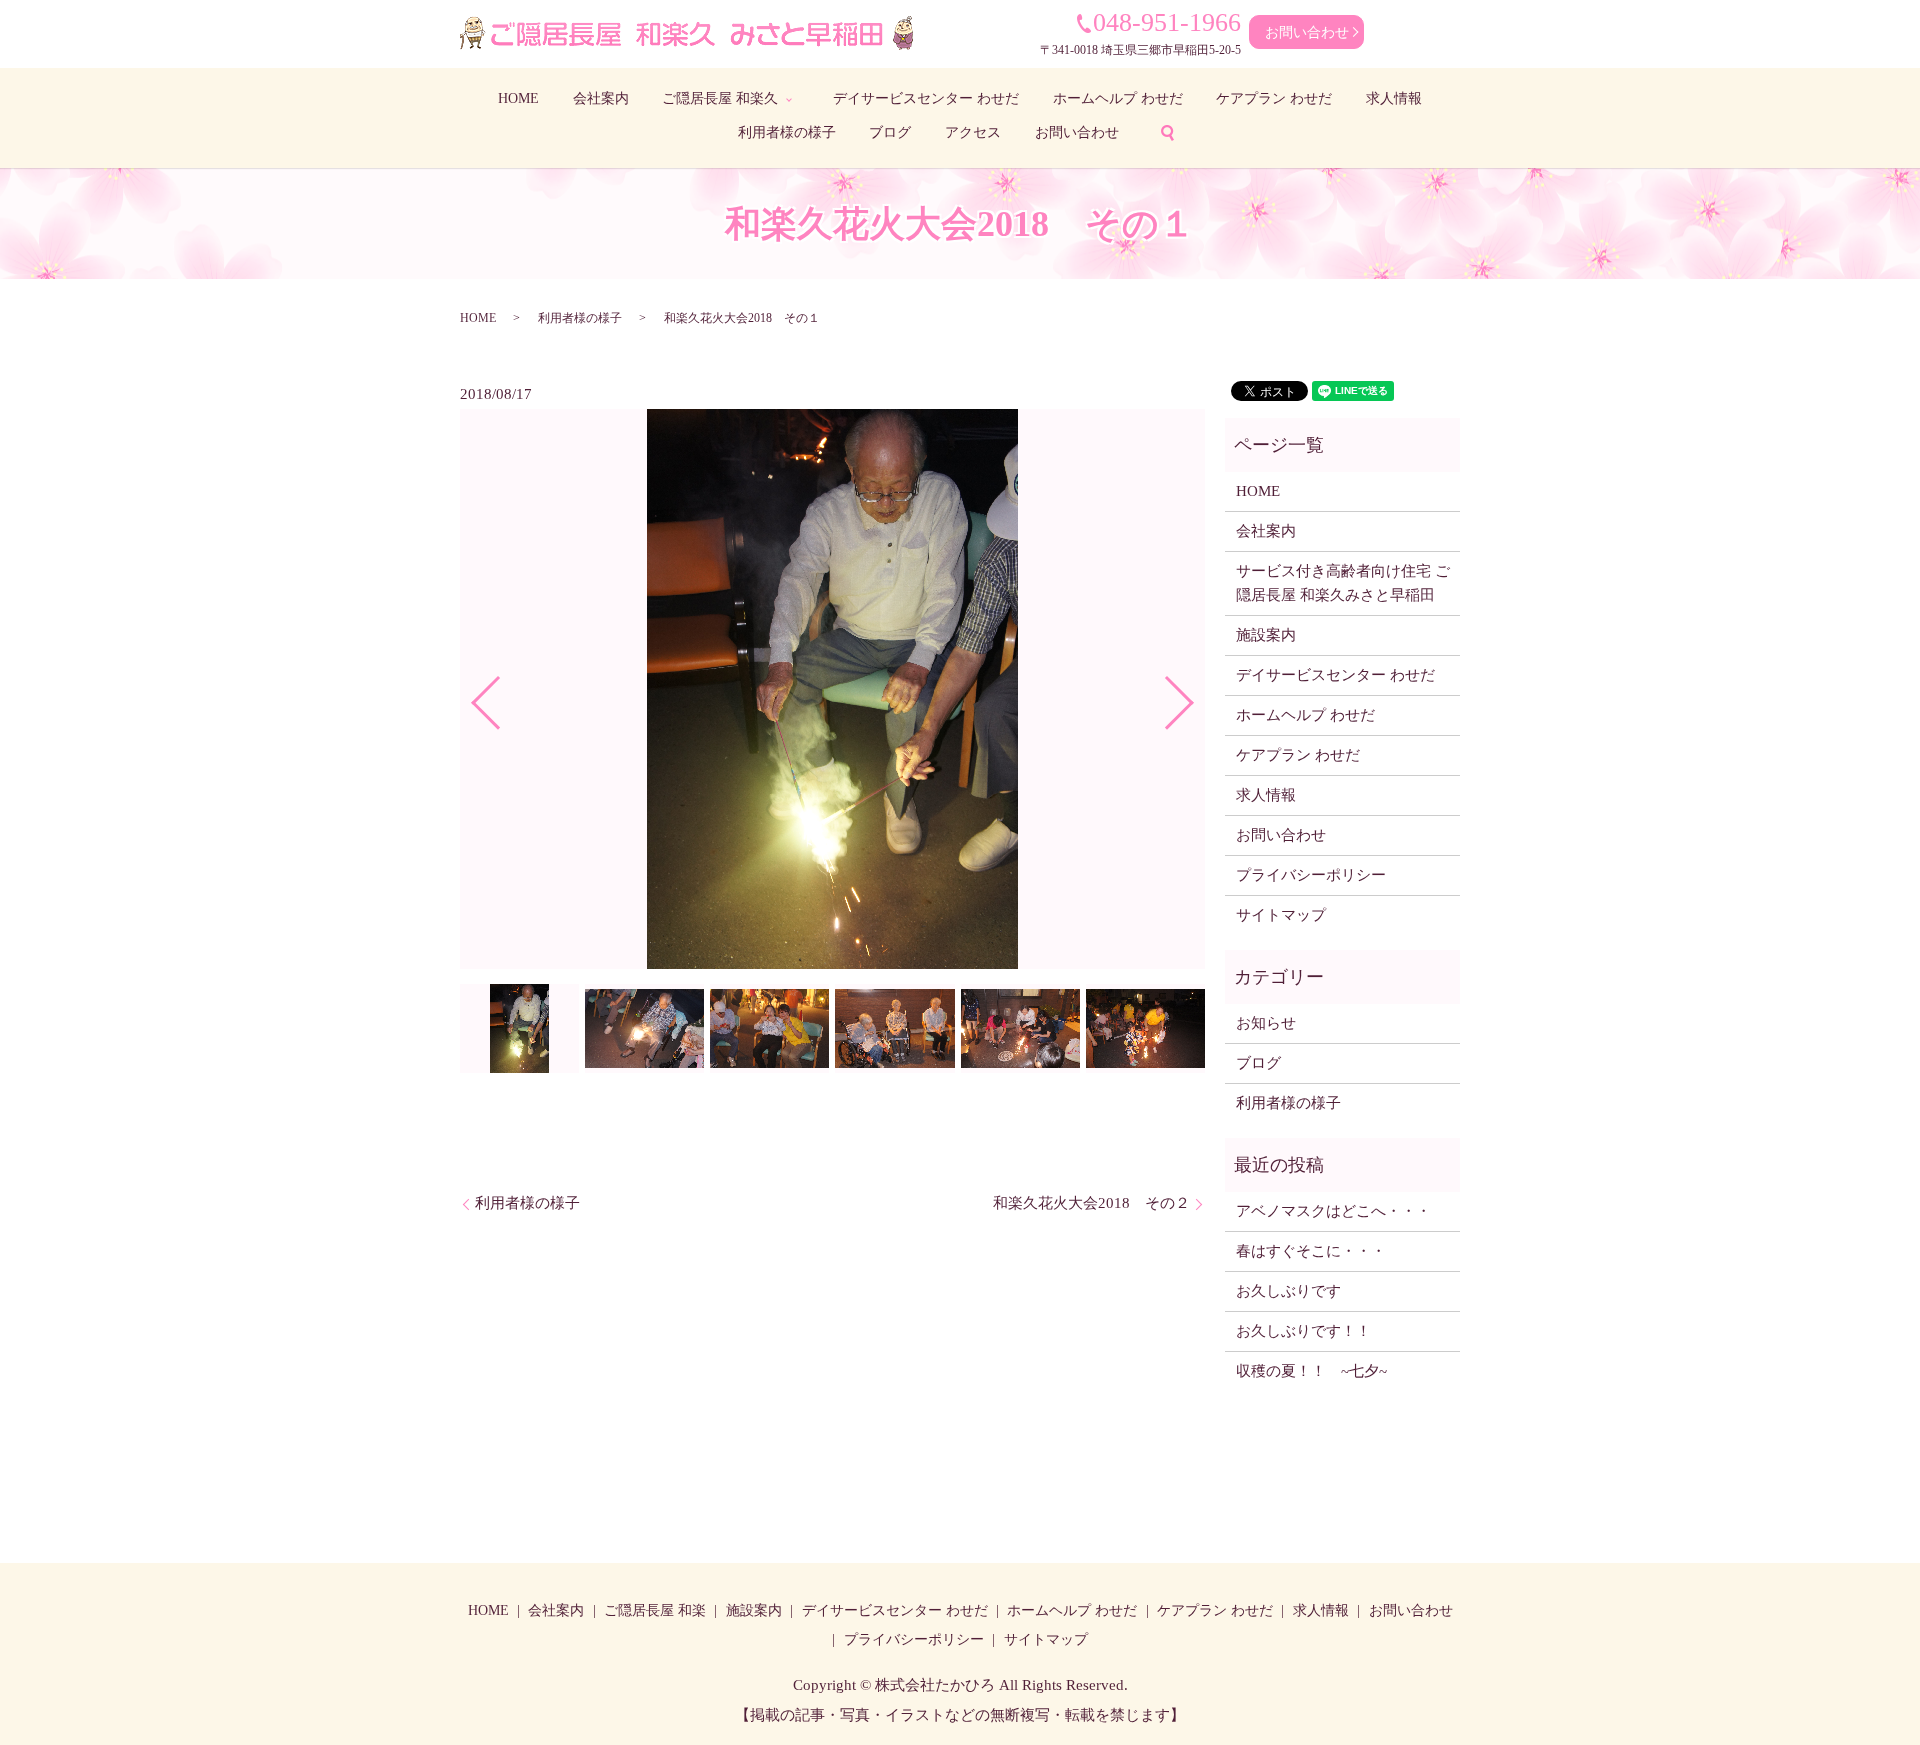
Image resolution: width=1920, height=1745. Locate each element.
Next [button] (1196, 695)
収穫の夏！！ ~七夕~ (1319, 1371)
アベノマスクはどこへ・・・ (1333, 1211)
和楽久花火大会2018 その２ (1091, 1203)
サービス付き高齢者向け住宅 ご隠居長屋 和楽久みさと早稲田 (1343, 583)
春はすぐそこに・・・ (1311, 1251)
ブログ (890, 132)
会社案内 (601, 98)
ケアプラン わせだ (1274, 98)
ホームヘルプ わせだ (1118, 98)
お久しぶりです (1288, 1291)
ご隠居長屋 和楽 (655, 1610)
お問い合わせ (1307, 32)
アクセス (973, 132)
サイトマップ (1281, 915)
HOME (518, 98)
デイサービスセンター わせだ (926, 98)
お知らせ (1266, 1023)
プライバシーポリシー (1311, 875)
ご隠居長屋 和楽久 (720, 98)
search (1167, 133)
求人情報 (1394, 98)
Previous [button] (469, 695)
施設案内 (1266, 635)
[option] (832, 689)
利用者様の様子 (787, 132)
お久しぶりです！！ (1303, 1331)
